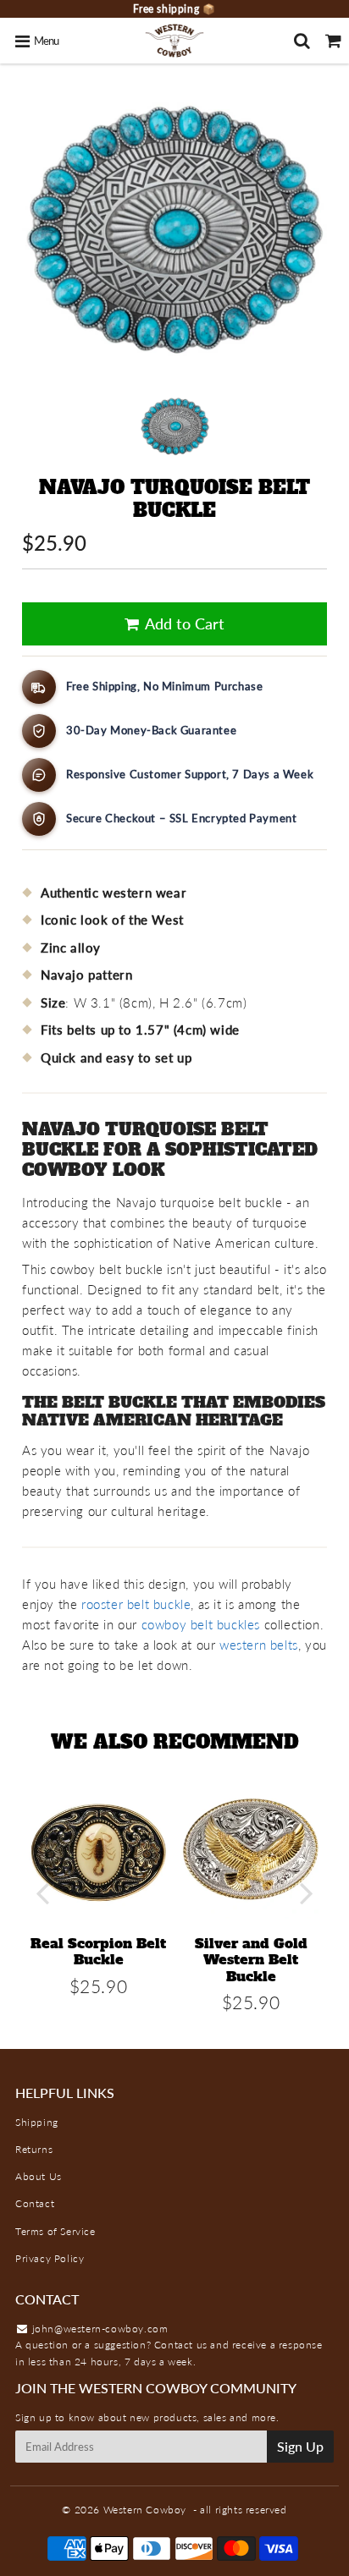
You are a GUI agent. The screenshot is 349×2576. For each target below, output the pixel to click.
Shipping (37, 2122)
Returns (34, 2149)
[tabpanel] (175, 427)
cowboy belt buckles (201, 1624)
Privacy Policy (50, 2258)
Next (307, 1893)
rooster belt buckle (136, 1604)
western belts (259, 1645)
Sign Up (300, 2446)
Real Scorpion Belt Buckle (98, 1951)
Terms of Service (55, 2231)
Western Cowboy (145, 2510)
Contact (35, 2203)
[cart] (333, 41)
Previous (42, 1893)
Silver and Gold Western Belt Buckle (251, 1959)
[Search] (302, 41)
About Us (39, 2176)
